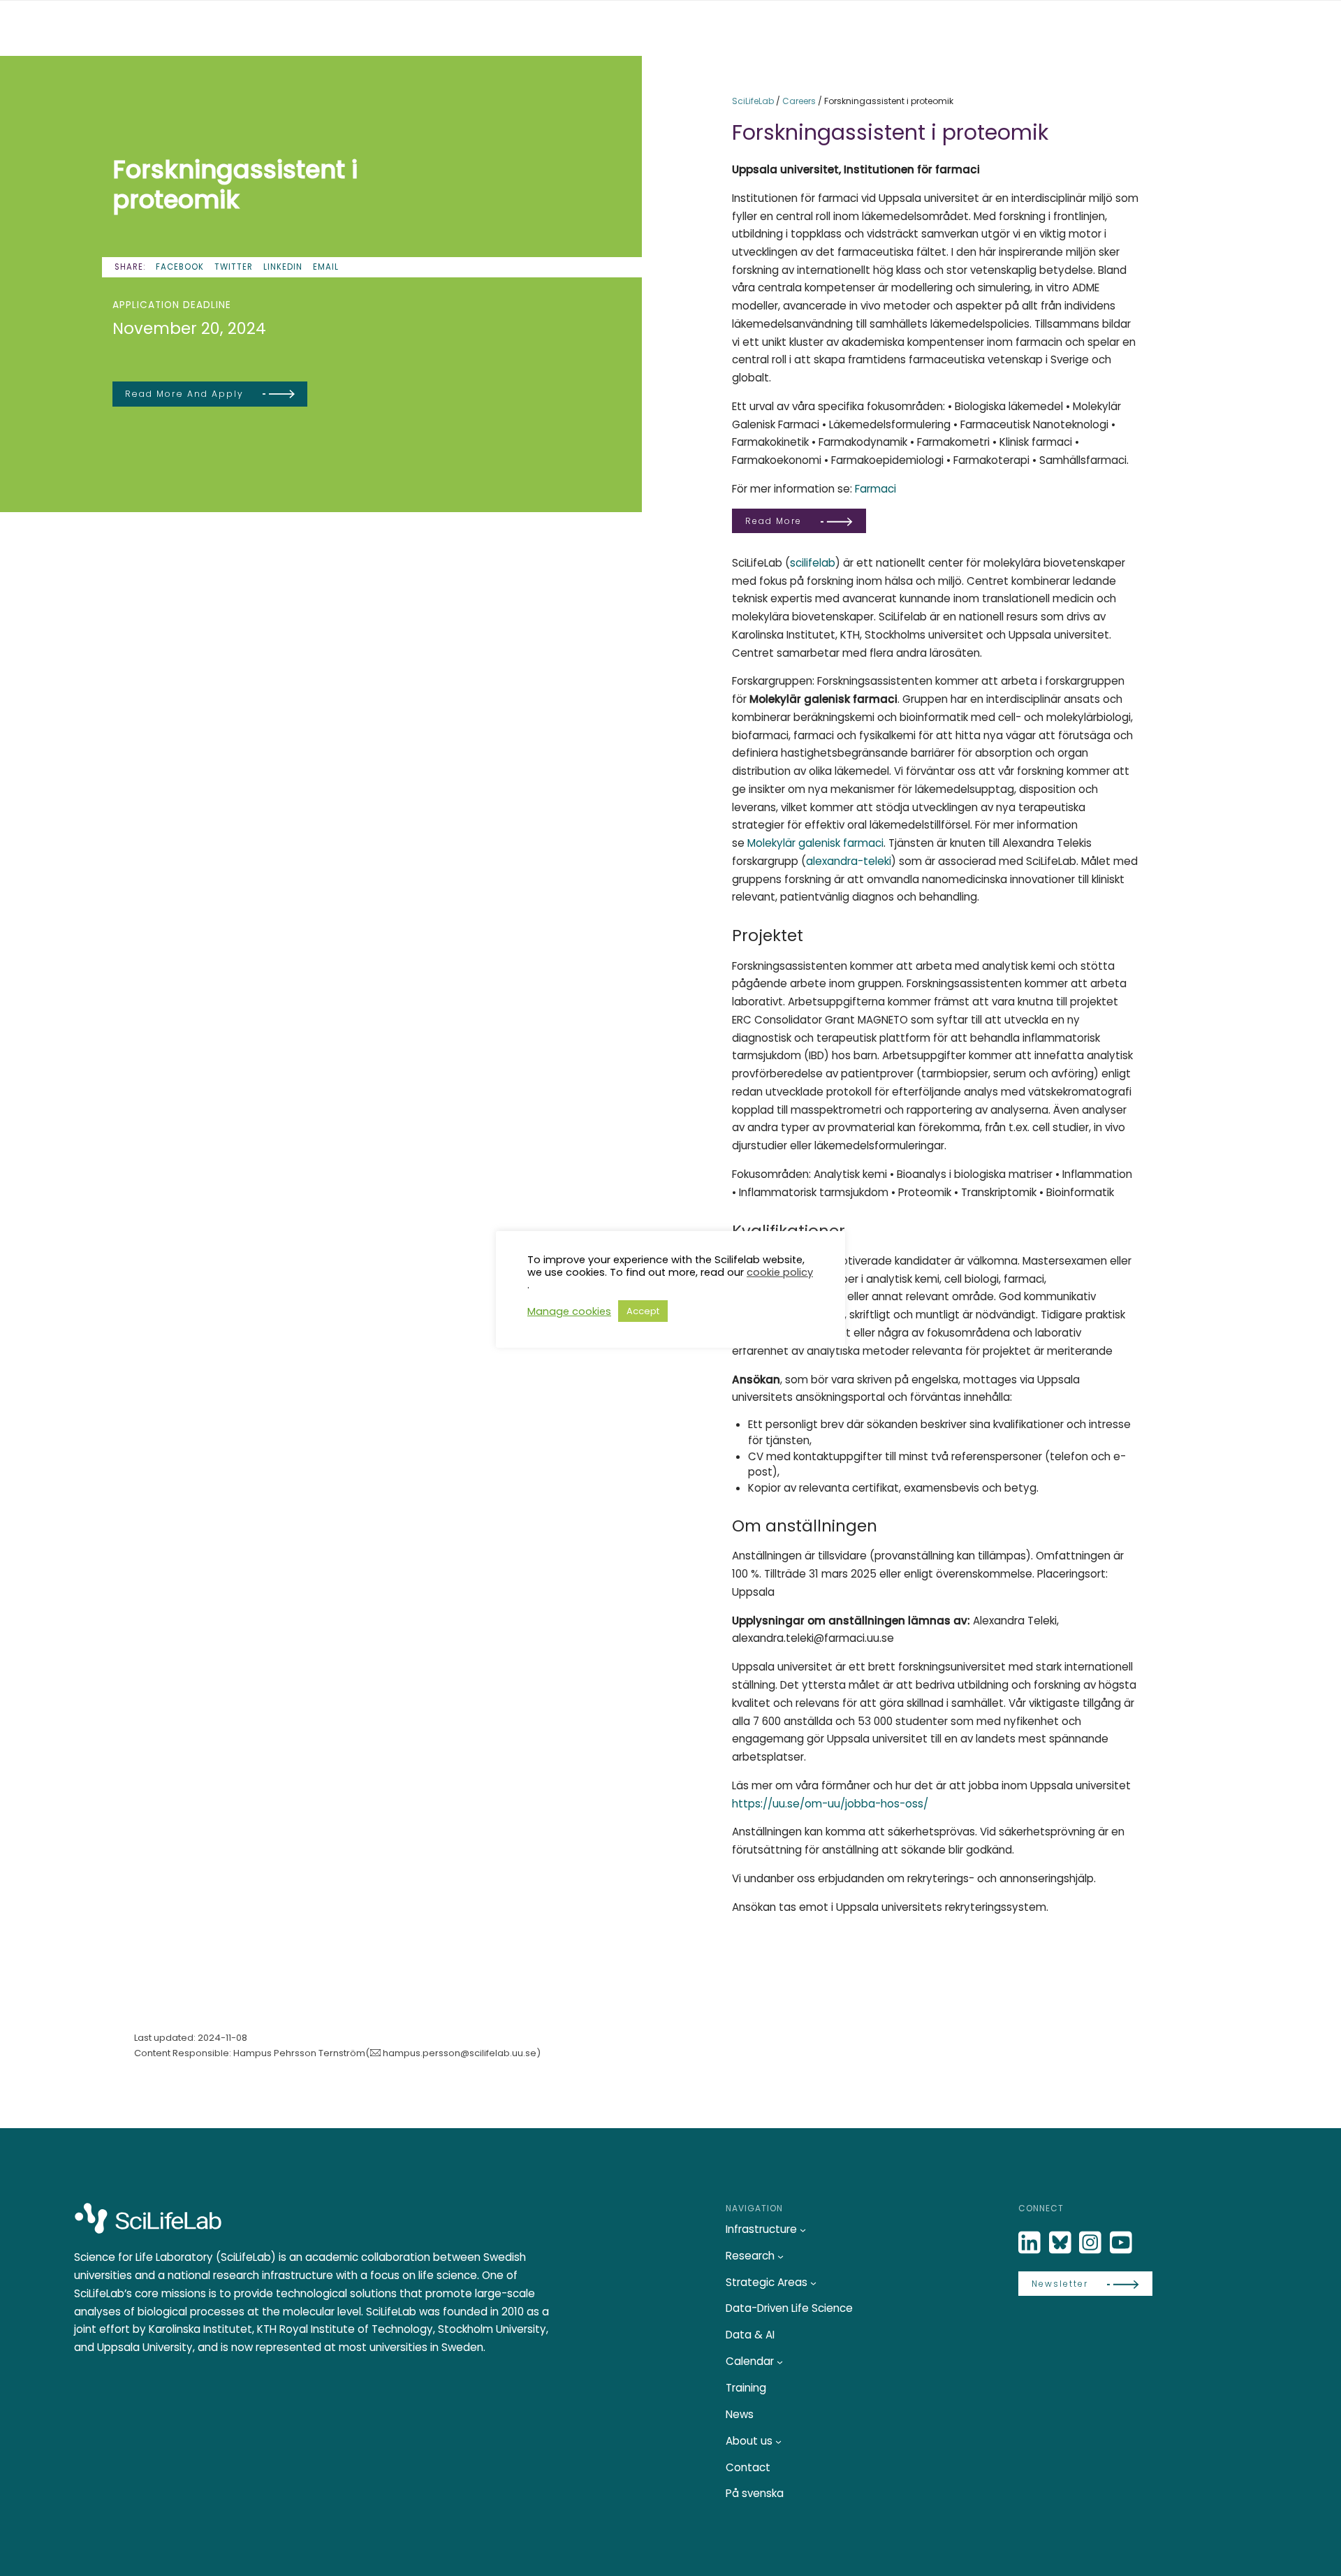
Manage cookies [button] (569, 1311)
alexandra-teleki (849, 861)
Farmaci (875, 489)
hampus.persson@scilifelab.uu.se (460, 2053)
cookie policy (780, 1272)
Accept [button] (643, 1311)
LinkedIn (283, 267)
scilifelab (813, 563)
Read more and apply (184, 394)
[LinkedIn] (1031, 2243)
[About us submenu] (778, 2441)
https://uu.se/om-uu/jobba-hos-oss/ (830, 1804)
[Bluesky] (1062, 2243)
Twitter (234, 267)
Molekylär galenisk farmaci (815, 843)
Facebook (180, 267)
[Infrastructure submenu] (803, 2230)
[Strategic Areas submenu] (813, 2282)
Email (326, 267)
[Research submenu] (781, 2256)
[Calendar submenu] (780, 2362)
